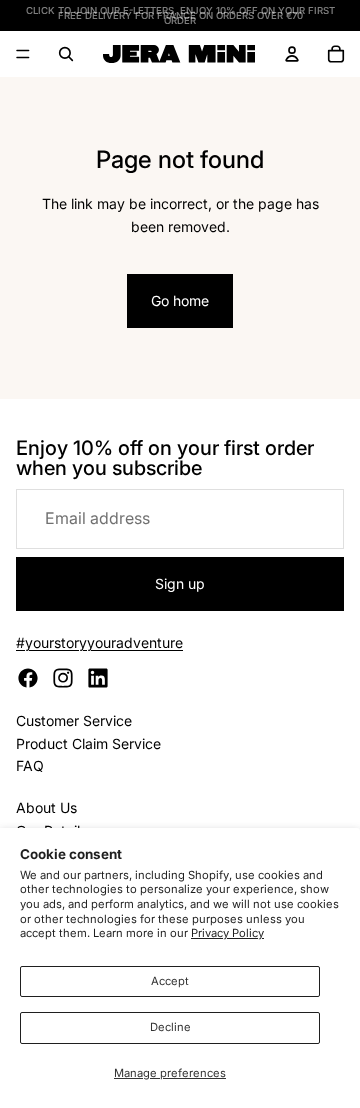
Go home (180, 300)
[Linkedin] (98, 678)
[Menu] (23, 54)
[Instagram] (63, 678)
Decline (170, 1027)
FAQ (30, 765)
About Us (46, 807)
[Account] (292, 54)
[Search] (66, 54)
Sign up (180, 583)
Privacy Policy (227, 933)
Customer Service (74, 720)
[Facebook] (28, 678)
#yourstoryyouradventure (99, 642)
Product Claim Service (88, 743)
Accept (170, 981)
